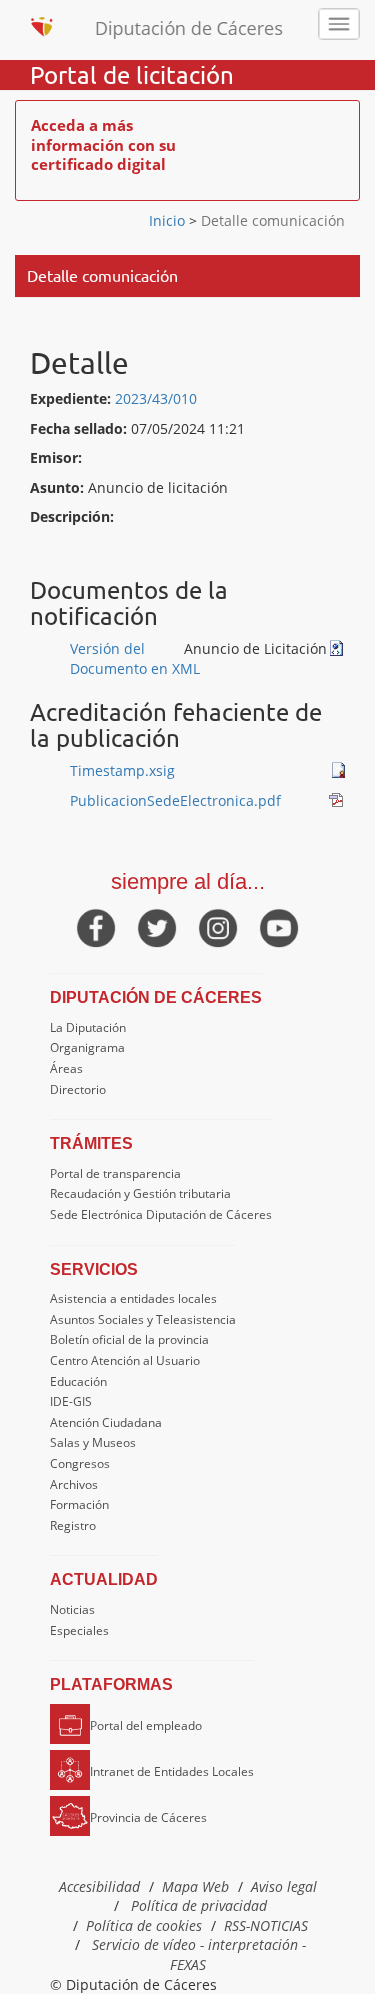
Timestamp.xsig (122, 770)
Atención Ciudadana (106, 1422)
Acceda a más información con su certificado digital (103, 144)
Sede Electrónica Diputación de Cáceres (161, 1214)
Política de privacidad (199, 1905)
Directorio (78, 1089)
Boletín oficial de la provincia (129, 1339)
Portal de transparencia (115, 1173)
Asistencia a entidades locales (133, 1298)
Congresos (80, 1463)
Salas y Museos (93, 1442)
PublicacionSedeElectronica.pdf (175, 800)
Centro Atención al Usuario (125, 1360)
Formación (79, 1504)
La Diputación (88, 1027)
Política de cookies (144, 1925)
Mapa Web (195, 1886)
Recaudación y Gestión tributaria (140, 1193)
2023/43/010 (156, 398)
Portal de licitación (132, 75)
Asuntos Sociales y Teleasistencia (143, 1319)
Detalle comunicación (271, 220)
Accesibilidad (99, 1886)
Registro (73, 1525)
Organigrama (87, 1047)
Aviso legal (284, 1886)
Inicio (169, 220)
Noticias (72, 1609)
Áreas (66, 1068)
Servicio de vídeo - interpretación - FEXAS (199, 1954)
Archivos (74, 1484)
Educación (78, 1381)
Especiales (79, 1630)
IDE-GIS (71, 1401)
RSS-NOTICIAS (266, 1925)
